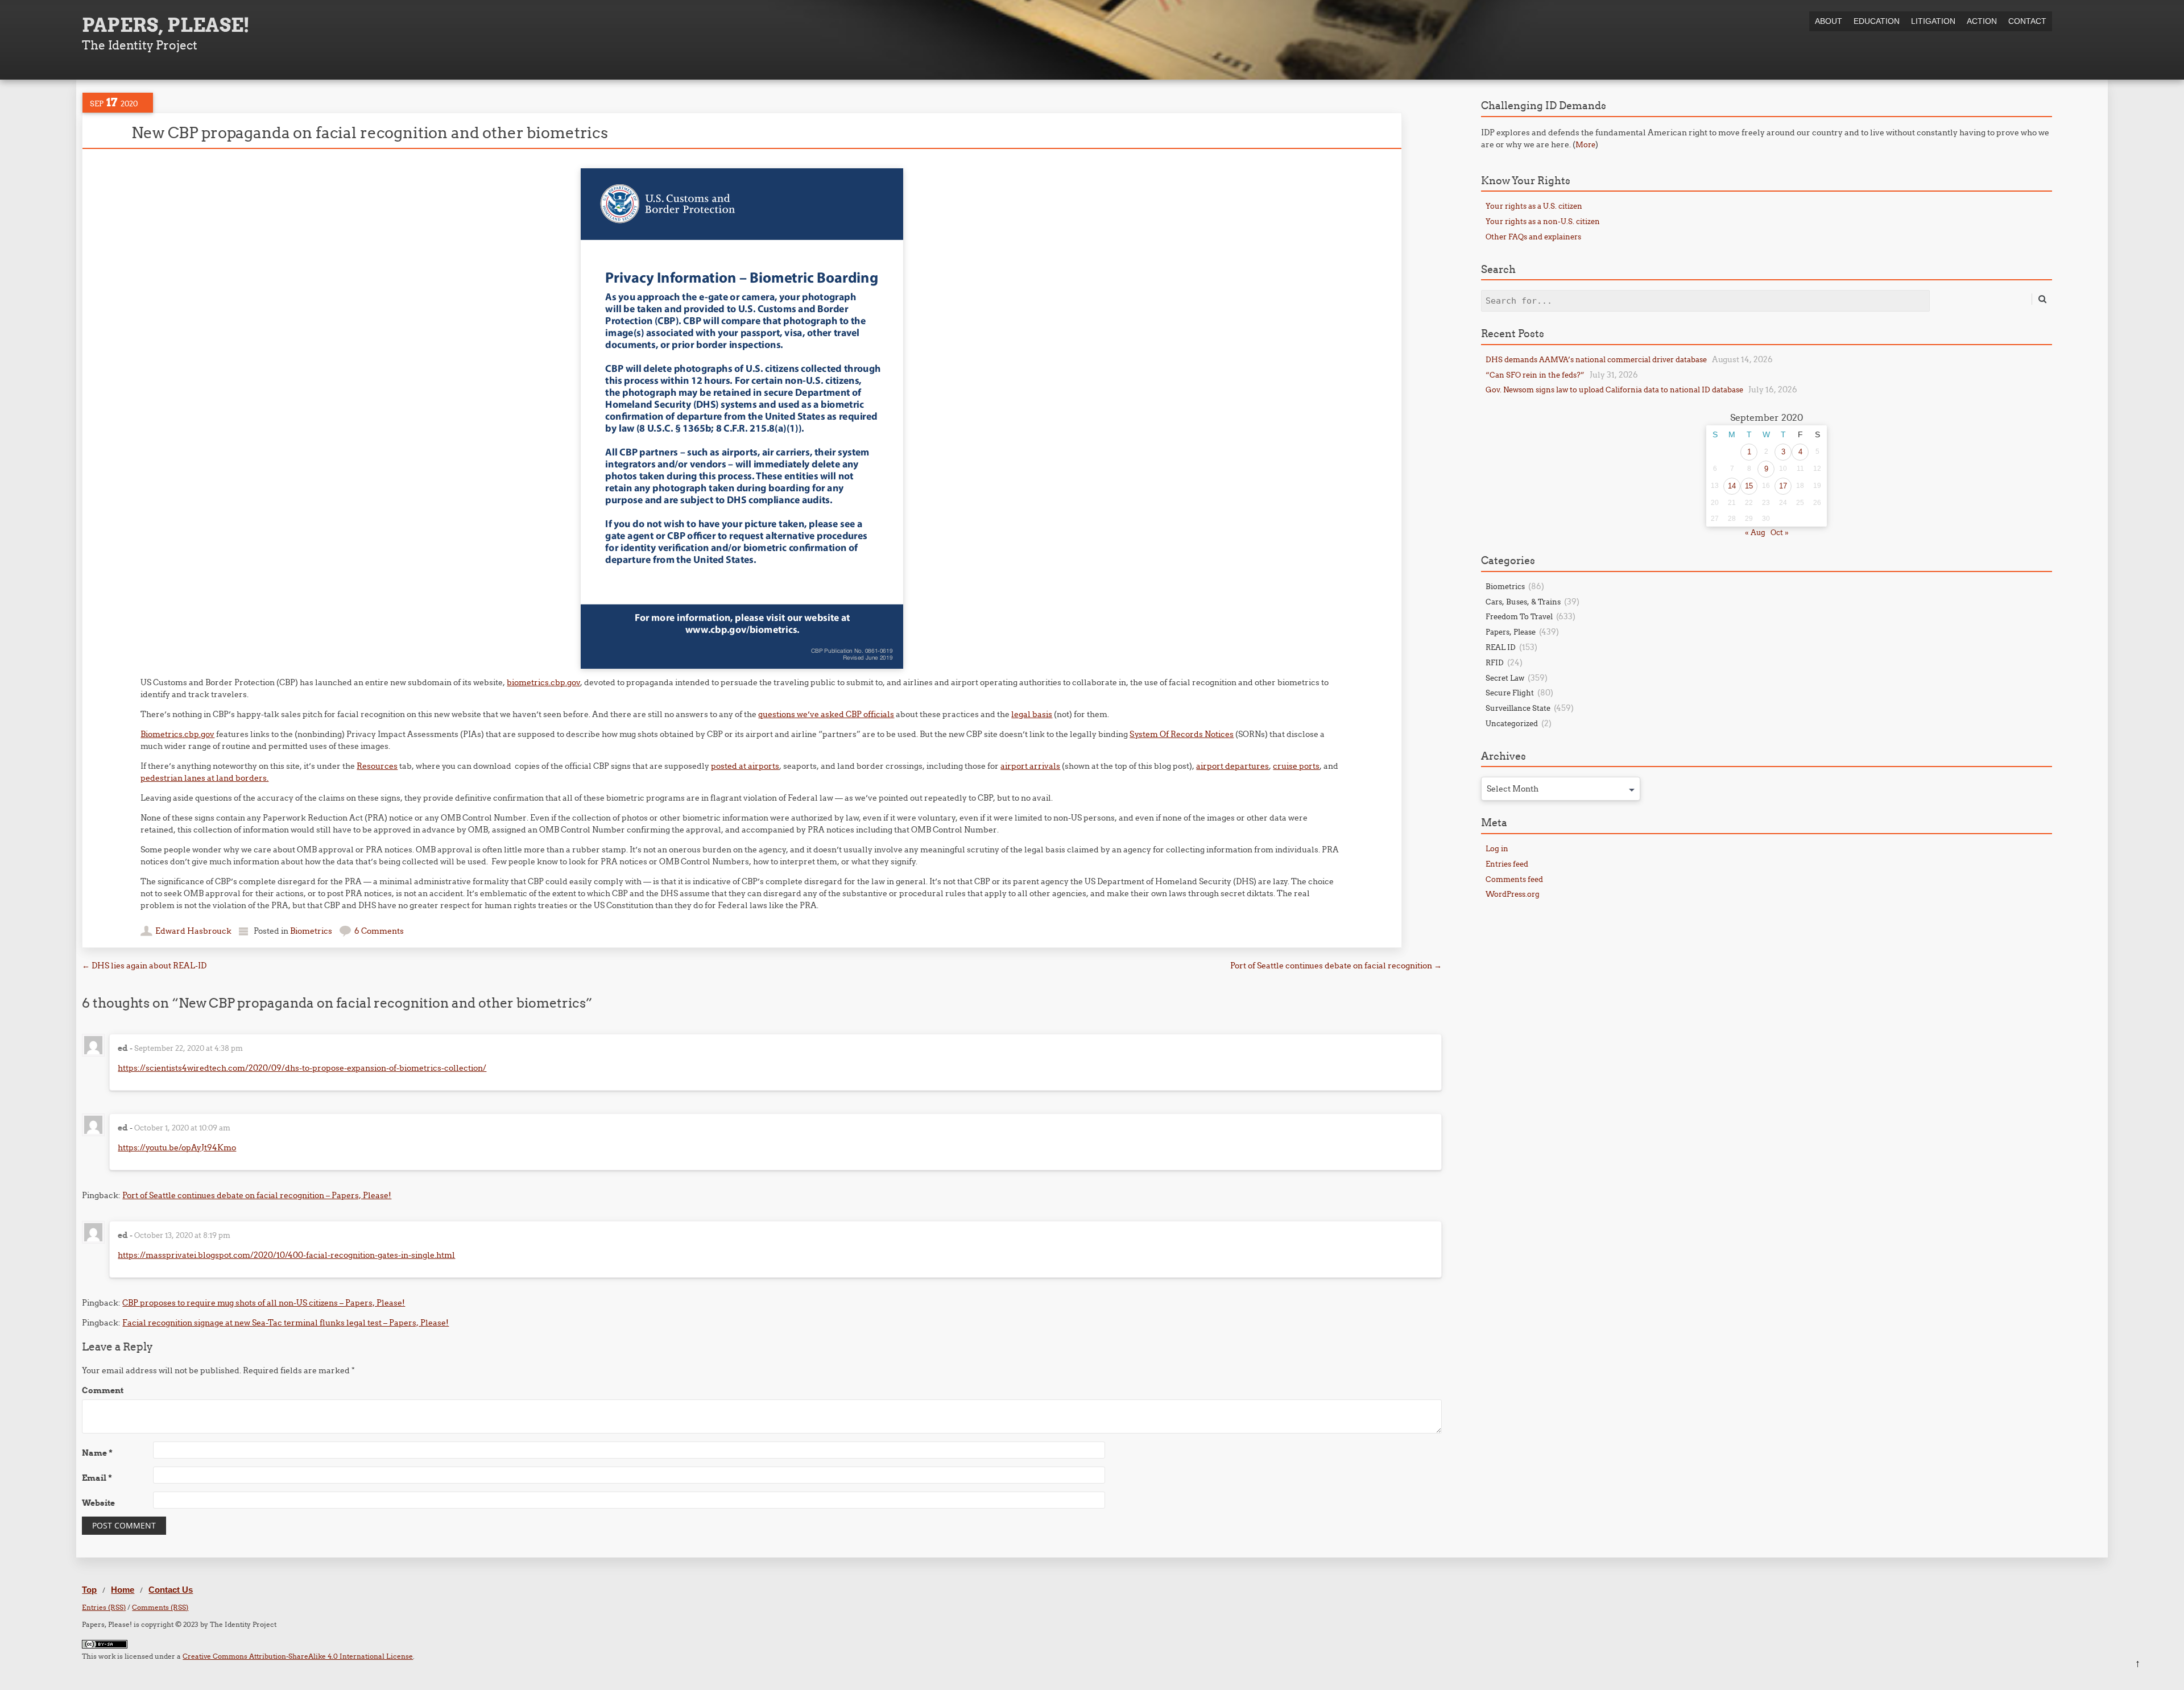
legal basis (1032, 714)
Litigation (1933, 21)
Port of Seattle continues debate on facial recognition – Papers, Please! (257, 1195)
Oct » (1780, 532)
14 (1732, 486)
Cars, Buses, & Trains (1523, 602)
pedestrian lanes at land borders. (204, 778)
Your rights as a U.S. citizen (1534, 206)
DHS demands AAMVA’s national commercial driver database (1596, 359)
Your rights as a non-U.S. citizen (1543, 221)
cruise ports (1296, 766)
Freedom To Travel (1519, 616)
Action (1982, 21)
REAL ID (1501, 647)
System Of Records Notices (1182, 734)
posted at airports (745, 766)
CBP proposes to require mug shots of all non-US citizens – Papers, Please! (264, 1303)
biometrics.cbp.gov (543, 682)
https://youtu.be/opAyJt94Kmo (177, 1148)
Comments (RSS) (160, 1607)
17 (1783, 486)
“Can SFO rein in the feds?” (1535, 375)
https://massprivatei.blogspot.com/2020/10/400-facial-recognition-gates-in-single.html (286, 1255)
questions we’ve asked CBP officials (826, 714)
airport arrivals (1030, 766)
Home (123, 1590)
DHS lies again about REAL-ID (144, 966)
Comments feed (1514, 879)
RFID (1495, 662)
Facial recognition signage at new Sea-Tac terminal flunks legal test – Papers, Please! (286, 1323)
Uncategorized (1512, 723)
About (1829, 21)
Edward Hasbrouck (193, 931)
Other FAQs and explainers (1533, 237)
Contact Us (171, 1590)
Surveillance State (1518, 708)
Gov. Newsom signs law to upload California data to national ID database (1614, 390)
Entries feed (1507, 864)
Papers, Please (1511, 632)
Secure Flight (1510, 693)
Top (89, 1590)
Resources (377, 766)
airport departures (1232, 766)
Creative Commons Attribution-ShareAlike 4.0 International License (298, 1656)
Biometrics (311, 931)
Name (97, 1453)
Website (98, 1503)
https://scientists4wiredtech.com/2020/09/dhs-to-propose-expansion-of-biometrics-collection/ (302, 1068)
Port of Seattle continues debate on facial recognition (1336, 966)
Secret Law (1505, 678)
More (1585, 144)
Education (1877, 21)
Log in (1497, 848)
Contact (2027, 21)
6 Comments (379, 931)
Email (97, 1478)
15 (1749, 486)
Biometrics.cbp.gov (177, 734)
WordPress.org (1513, 894)
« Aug (1755, 532)
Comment (103, 1390)
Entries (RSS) (104, 1607)
